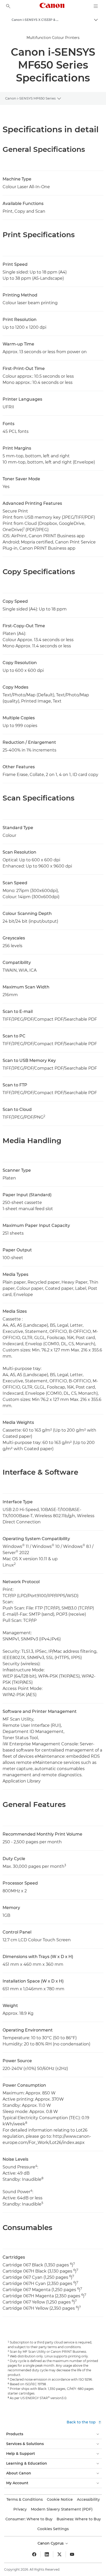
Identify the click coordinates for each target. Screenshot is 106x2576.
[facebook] (34, 2554)
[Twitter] (59, 2554)
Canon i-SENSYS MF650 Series (30, 98)
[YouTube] (72, 2554)
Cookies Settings (53, 2529)
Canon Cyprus (51, 2543)
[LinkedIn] (47, 2554)
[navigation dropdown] (96, 6)
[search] (8, 6)
